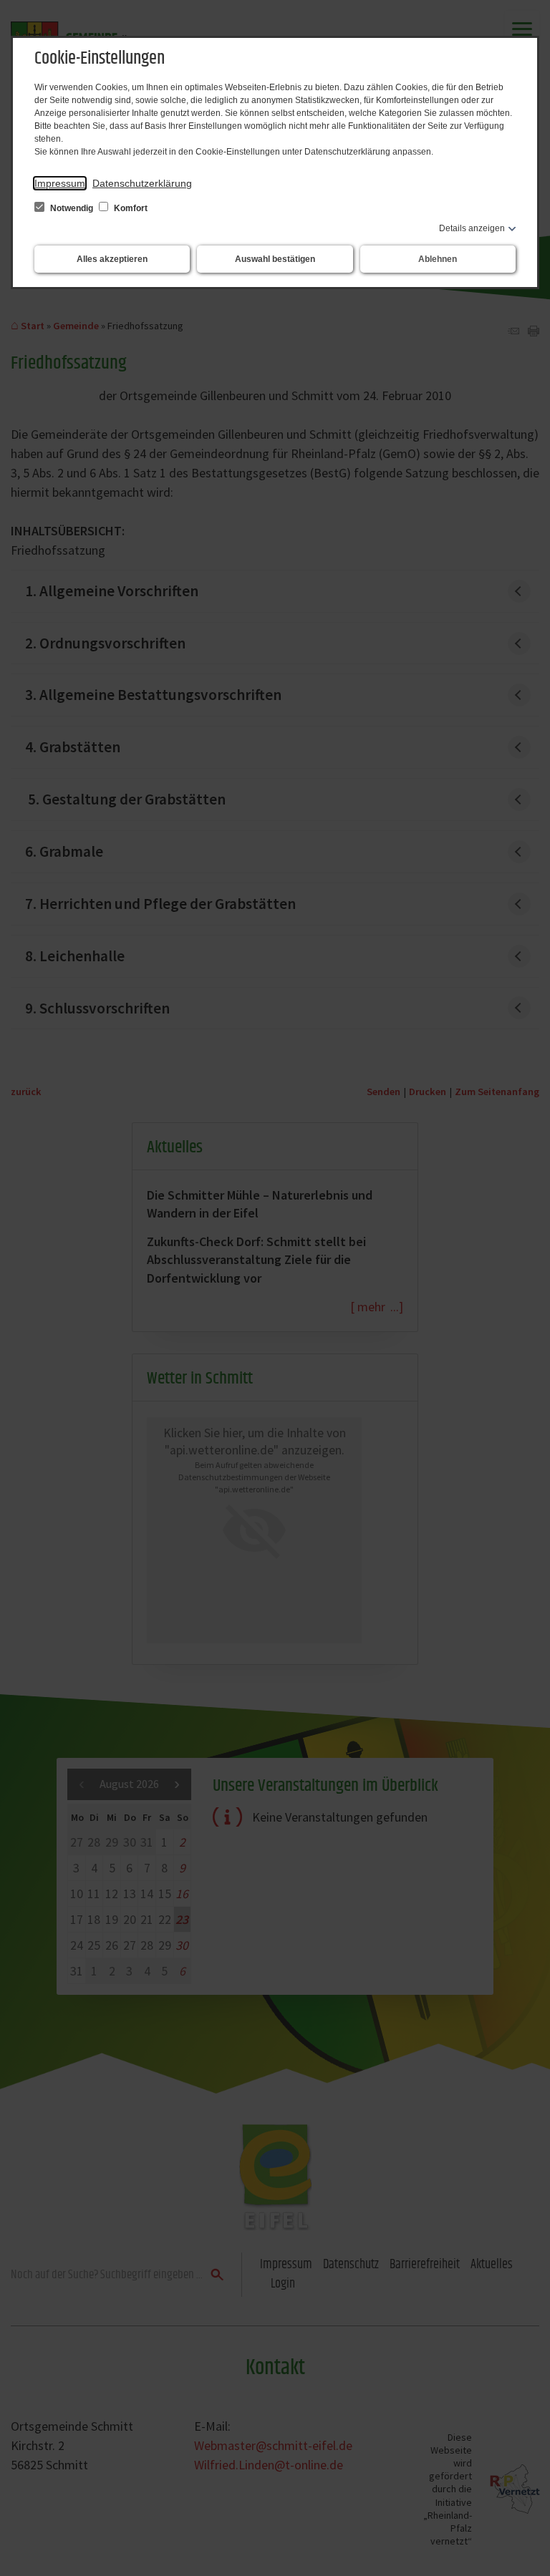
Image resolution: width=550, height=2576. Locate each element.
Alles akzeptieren (112, 259)
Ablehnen (438, 259)
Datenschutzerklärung (142, 183)
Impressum (60, 183)
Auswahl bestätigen (275, 259)
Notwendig (72, 208)
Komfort (130, 208)
